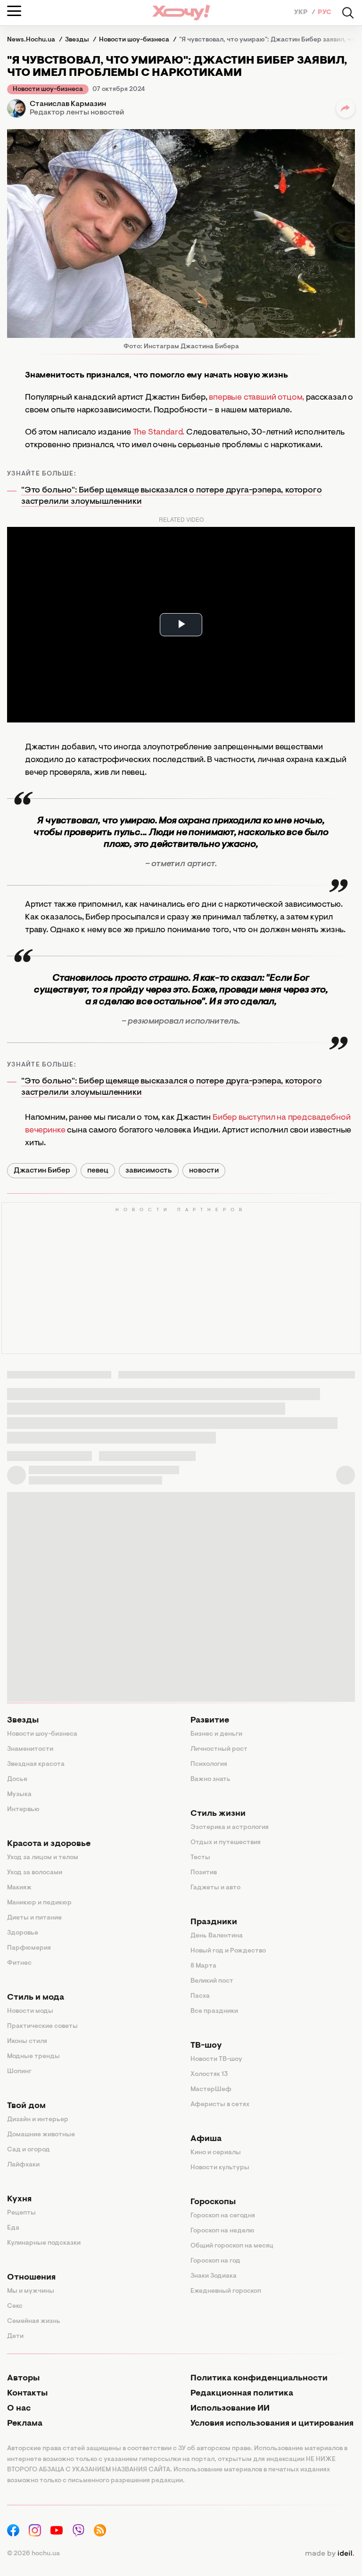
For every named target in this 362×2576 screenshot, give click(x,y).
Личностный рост (219, 1749)
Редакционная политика (242, 2394)
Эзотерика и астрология (230, 1828)
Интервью (23, 1810)
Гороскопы (213, 2202)
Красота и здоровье (49, 1844)
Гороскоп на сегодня (223, 2216)
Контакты (27, 2394)
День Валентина (217, 1936)
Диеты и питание (34, 1918)
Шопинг (19, 2072)
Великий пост (212, 1981)
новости (204, 1171)
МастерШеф (211, 2090)
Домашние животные (41, 2135)
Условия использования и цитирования (272, 2424)
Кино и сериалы (216, 2153)
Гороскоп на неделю (222, 2231)
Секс (15, 2306)
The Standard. (159, 433)
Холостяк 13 (209, 2075)
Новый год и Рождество (228, 1951)
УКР (302, 13)
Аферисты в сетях (220, 2105)
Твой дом (26, 2106)
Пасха (200, 1996)
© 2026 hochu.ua (33, 2554)
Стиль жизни (218, 1814)
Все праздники (214, 2011)
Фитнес (19, 1963)
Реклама (25, 2424)
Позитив (204, 1873)
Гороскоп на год (215, 2261)
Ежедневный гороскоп (226, 2291)
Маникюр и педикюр (39, 1903)
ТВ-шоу (206, 2046)
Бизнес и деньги (216, 1734)
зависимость (149, 1171)
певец (98, 1171)
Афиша (206, 2139)
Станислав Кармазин (68, 104)
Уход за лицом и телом (43, 1858)
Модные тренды (33, 2057)
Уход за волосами (35, 1873)
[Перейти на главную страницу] (181, 12)
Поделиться (346, 108)
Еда (13, 2228)
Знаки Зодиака (214, 2276)
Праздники (214, 1922)
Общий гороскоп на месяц (232, 2246)
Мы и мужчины (31, 2291)
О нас (19, 2409)
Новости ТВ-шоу (216, 2059)
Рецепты (21, 2213)
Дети (15, 2337)
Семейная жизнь (34, 2322)
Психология (209, 1764)
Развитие (210, 1721)
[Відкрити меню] (14, 11)
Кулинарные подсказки (44, 2243)
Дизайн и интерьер (38, 2120)
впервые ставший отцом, (256, 398)
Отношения (31, 2278)
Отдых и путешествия (226, 1843)
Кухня (19, 2199)
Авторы (23, 2379)
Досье (17, 1780)
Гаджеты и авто (215, 1888)
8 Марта (203, 1966)
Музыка (19, 1795)
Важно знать (210, 1780)
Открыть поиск (348, 13)
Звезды (23, 1721)
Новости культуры (220, 2168)
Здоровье (23, 1933)
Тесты (200, 1858)
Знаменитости (30, 1749)
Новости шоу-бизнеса (48, 90)
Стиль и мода (36, 1998)
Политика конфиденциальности (259, 2379)
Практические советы (42, 2026)
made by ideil (329, 2554)
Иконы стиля (27, 2042)
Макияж (19, 1888)
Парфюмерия (29, 1948)
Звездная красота (36, 1764)
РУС (325, 13)
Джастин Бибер (42, 1171)
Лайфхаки (23, 2165)
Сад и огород (29, 2150)
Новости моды (30, 2011)
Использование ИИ (230, 2409)
